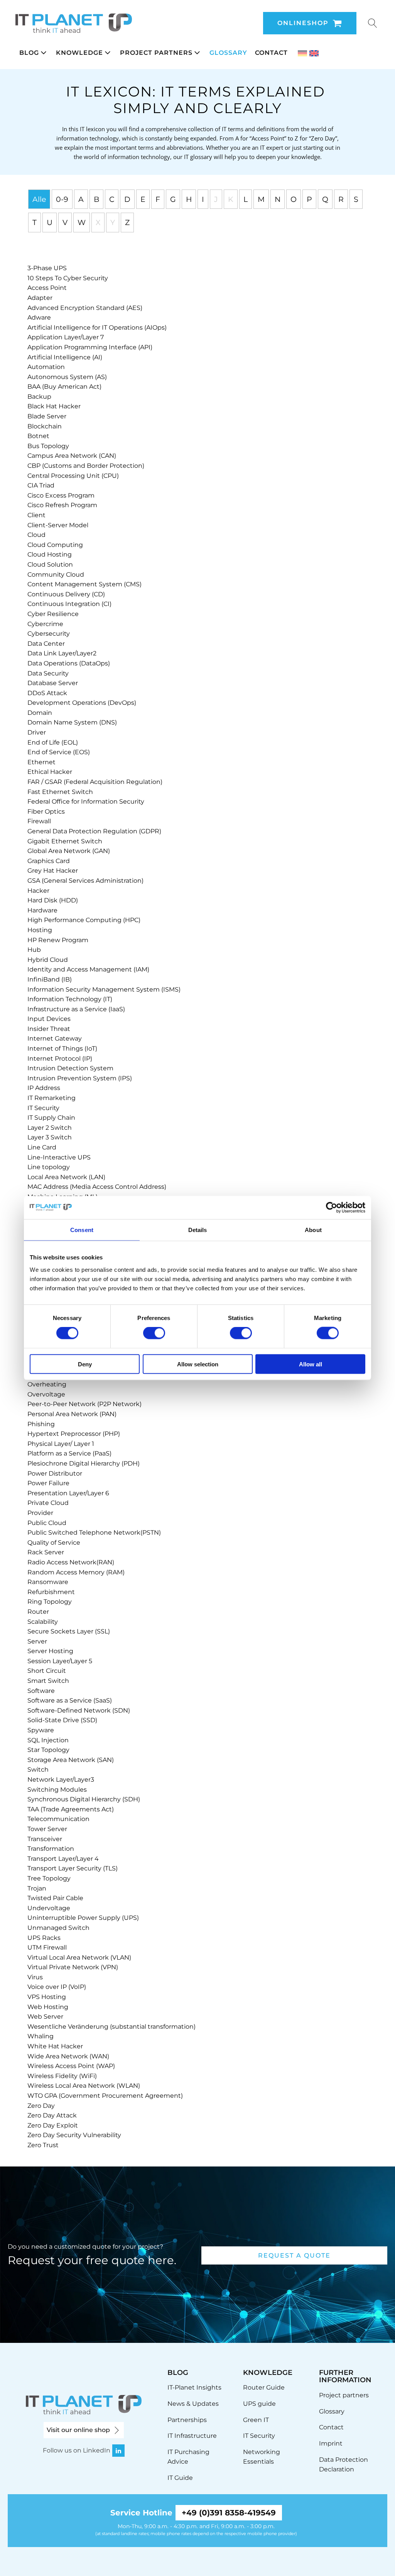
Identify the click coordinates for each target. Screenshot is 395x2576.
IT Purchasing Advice (188, 2457)
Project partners (344, 2395)
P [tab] (309, 199)
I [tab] (203, 199)
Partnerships (187, 2420)
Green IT (256, 2420)
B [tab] (96, 199)
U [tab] (50, 222)
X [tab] (98, 222)
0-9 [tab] (62, 199)
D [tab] (127, 199)
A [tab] (81, 199)
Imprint (331, 2443)
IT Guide (180, 2478)
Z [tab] (127, 222)
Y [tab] (113, 222)
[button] (34, 53)
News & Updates (193, 2404)
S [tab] (356, 199)
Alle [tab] (39, 199)
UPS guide (259, 2404)
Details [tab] (198, 1230)
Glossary (332, 2411)
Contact (331, 2427)
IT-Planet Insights (194, 2387)
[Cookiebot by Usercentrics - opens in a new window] (332, 1208)
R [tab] (341, 199)
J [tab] (216, 199)
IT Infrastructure (192, 2436)
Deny (85, 1364)
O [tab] (294, 199)
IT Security (259, 2436)
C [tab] (112, 199)
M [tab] (261, 199)
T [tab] (35, 222)
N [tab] (278, 199)
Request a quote (294, 2255)
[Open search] (373, 23)
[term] (47, 268)
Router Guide (264, 2387)
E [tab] (143, 199)
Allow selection (198, 1364)
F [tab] (158, 199)
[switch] (154, 1333)
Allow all (311, 1364)
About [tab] (313, 1230)
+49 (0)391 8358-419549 (229, 2513)
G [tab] (173, 199)
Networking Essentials (262, 2457)
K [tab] (231, 199)
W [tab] (82, 222)
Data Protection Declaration (344, 2465)
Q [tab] (325, 199)
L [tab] (246, 199)
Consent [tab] (82, 1230)
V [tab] (65, 222)
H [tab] (189, 199)
